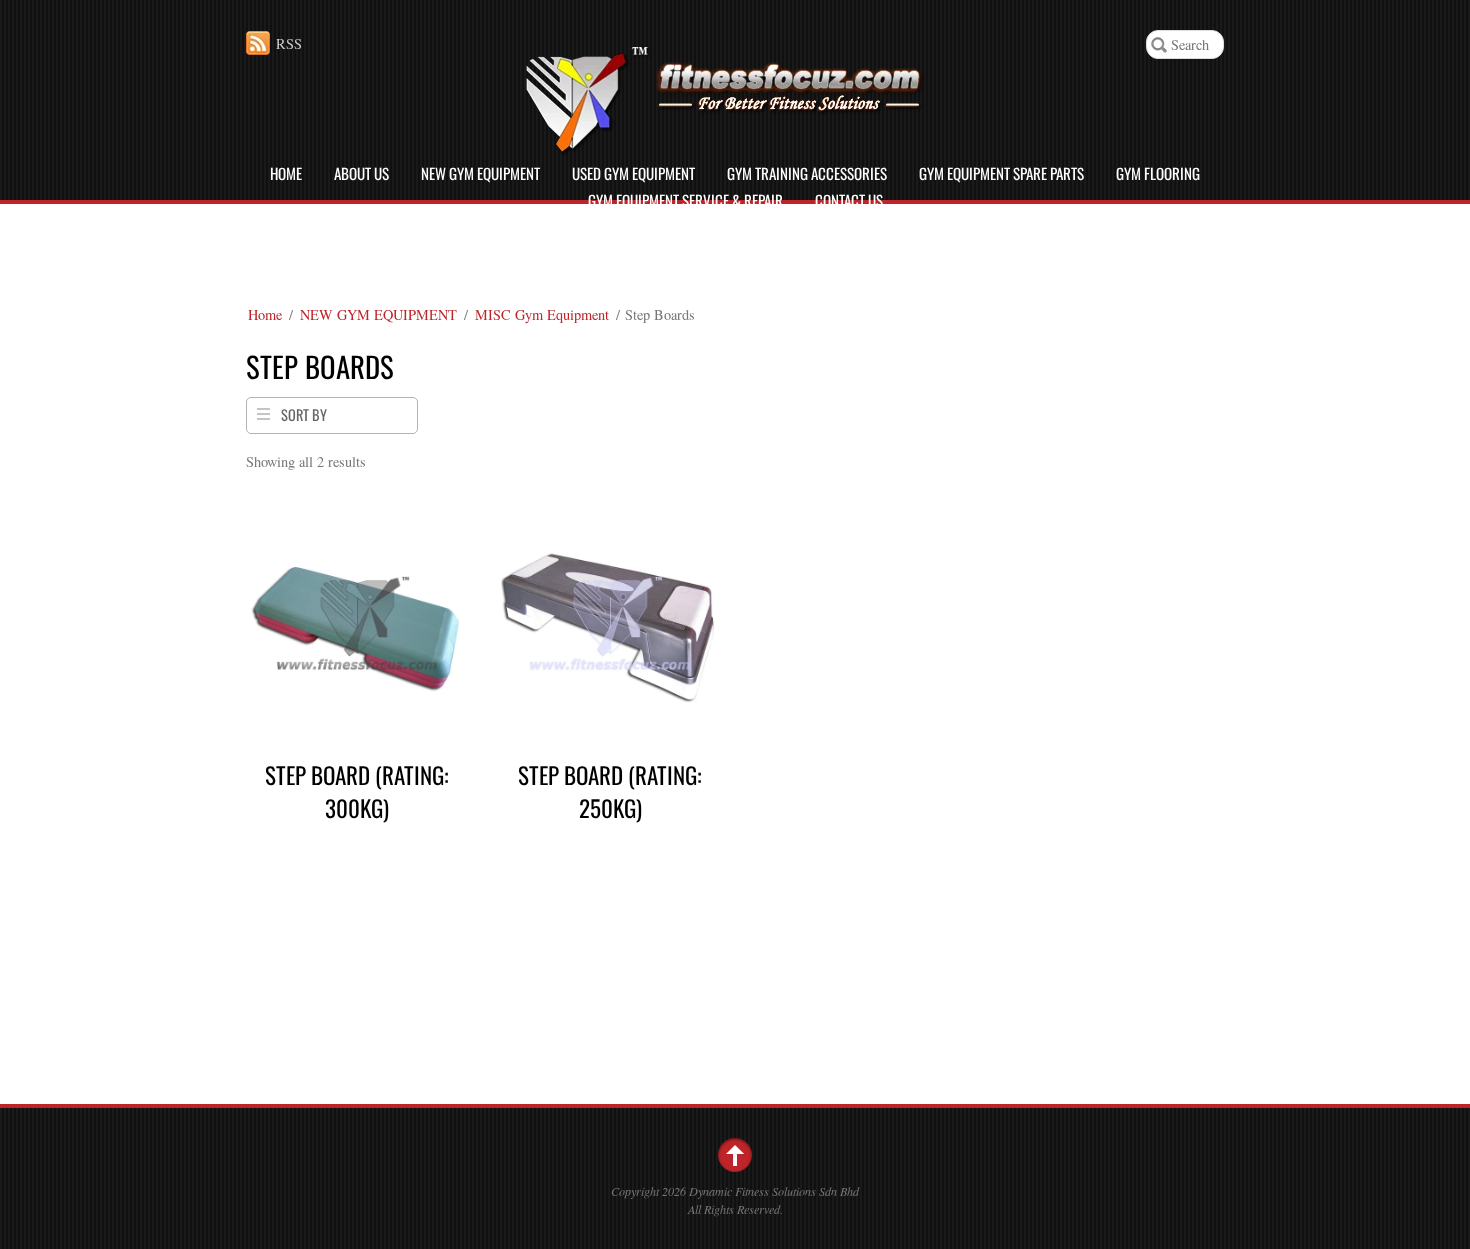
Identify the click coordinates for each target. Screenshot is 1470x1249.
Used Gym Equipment (633, 173)
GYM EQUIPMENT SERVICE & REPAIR (685, 200)
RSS (289, 43)
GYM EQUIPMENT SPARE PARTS (1001, 173)
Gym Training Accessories (807, 173)
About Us (361, 173)
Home (286, 173)
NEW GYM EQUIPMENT (480, 173)
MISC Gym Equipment (542, 314)
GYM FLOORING (1158, 173)
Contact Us (849, 200)
